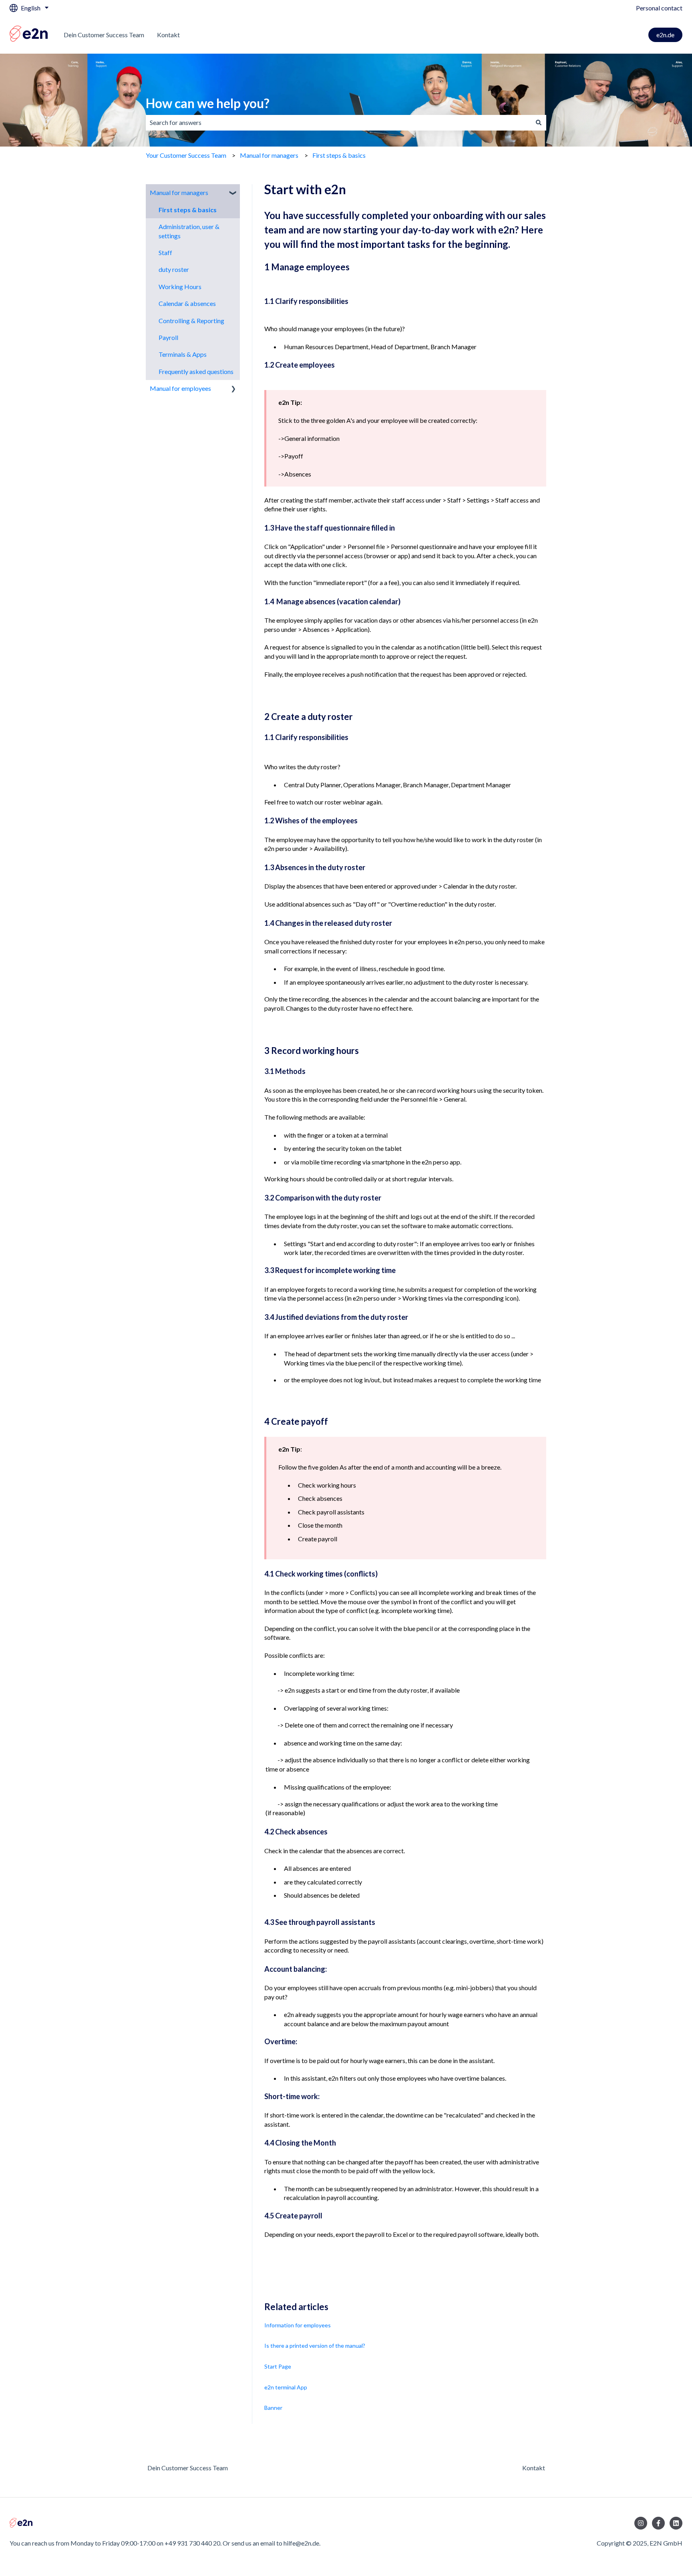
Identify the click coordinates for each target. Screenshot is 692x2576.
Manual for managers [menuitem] (179, 192)
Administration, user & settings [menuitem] (189, 231)
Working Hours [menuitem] (180, 287)
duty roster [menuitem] (174, 269)
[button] (233, 193)
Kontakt (168, 35)
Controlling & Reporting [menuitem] (191, 321)
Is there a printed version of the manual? (315, 2346)
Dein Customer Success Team (104, 35)
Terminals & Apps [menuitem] (183, 354)
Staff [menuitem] (165, 252)
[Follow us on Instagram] (641, 2523)
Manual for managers (269, 155)
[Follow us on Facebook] (658, 2523)
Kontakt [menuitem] (534, 2468)
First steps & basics (339, 155)
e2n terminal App (286, 2387)
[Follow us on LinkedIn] (676, 2523)
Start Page (278, 2366)
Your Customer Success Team (186, 155)
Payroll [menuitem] (168, 337)
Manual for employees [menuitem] (180, 388)
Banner (273, 2408)
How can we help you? (208, 103)
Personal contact (659, 8)
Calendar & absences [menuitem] (187, 303)
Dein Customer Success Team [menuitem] (188, 2468)
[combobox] (338, 123)
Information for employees (298, 2325)
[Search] (539, 123)
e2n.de (665, 35)
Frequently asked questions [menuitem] (196, 371)
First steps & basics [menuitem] (188, 210)
